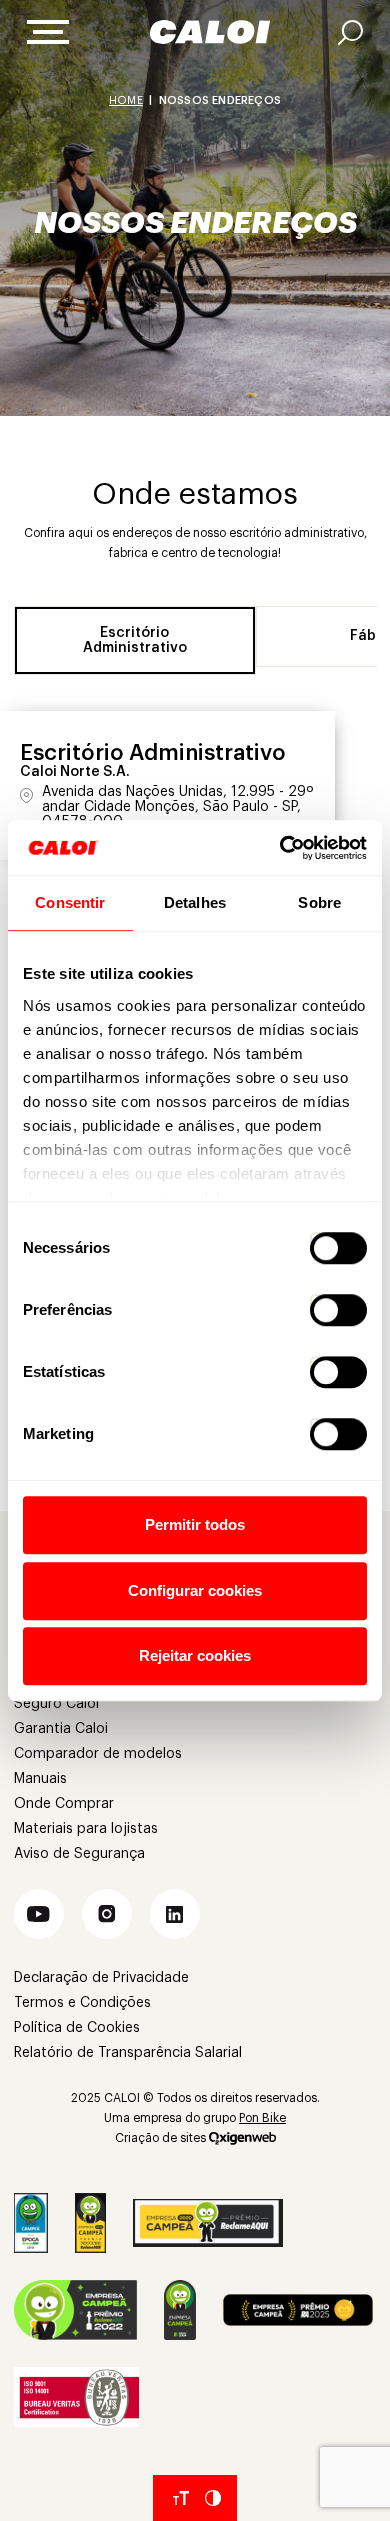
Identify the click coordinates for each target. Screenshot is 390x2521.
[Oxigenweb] (242, 2138)
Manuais (40, 1779)
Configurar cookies (195, 1590)
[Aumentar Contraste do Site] (213, 2498)
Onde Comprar (64, 1804)
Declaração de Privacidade (101, 1978)
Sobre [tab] (319, 902)
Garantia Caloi (61, 1729)
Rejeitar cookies (195, 1655)
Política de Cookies (77, 2028)
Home (126, 100)
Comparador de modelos (98, 1754)
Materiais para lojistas (86, 1829)
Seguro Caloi (56, 1704)
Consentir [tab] (70, 902)
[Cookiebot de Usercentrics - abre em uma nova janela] (280, 848)
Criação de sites (160, 2138)
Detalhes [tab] (195, 902)
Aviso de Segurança (79, 1854)
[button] (39, 1914)
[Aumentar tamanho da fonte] (181, 2498)
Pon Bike (262, 2118)
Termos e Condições (82, 2003)
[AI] (350, 32)
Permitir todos (195, 1524)
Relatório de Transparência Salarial (128, 2053)
